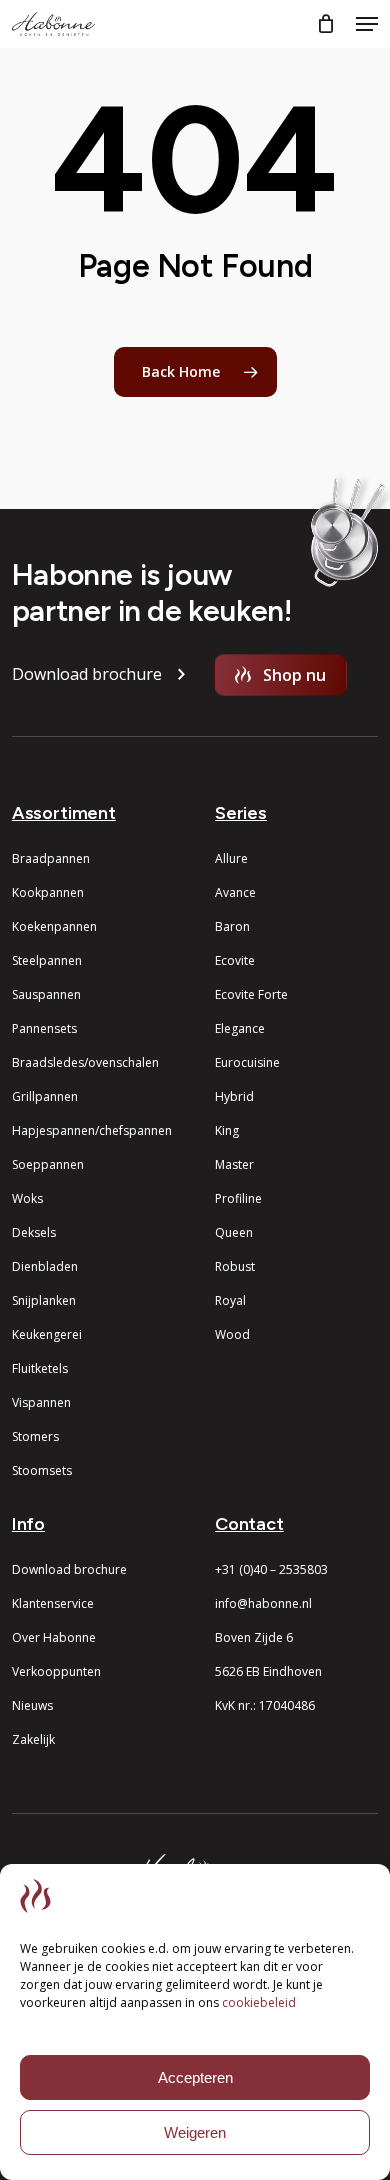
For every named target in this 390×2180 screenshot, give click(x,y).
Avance (235, 892)
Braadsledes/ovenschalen (85, 1062)
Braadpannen (51, 858)
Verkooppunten (56, 1671)
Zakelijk (33, 1739)
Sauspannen (46, 994)
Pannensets (44, 1028)
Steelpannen (47, 960)
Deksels (34, 1232)
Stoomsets (42, 1470)
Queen (234, 1232)
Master (234, 1164)
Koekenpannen (54, 926)
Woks (27, 1198)
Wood (232, 1334)
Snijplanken (44, 1300)
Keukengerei (47, 1334)
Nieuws (32, 1705)
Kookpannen (48, 892)
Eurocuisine (247, 1062)
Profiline (238, 1198)
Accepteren (195, 2077)
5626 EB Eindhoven (268, 1671)
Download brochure (69, 1569)
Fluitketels (40, 1368)
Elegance (240, 1028)
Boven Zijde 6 (254, 1637)
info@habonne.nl (263, 1603)
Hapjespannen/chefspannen (92, 1130)
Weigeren (195, 2132)
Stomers (35, 1436)
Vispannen (41, 1402)
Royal (230, 1300)
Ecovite (235, 960)
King (227, 1130)
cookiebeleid (259, 2002)
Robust (235, 1266)
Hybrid (234, 1096)
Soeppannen (48, 1164)
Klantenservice (53, 1603)
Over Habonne (54, 1637)
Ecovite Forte (251, 994)
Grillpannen (45, 1096)
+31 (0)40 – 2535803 (271, 1569)
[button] (367, 24)
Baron (232, 926)
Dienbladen (45, 1266)
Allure (231, 858)
